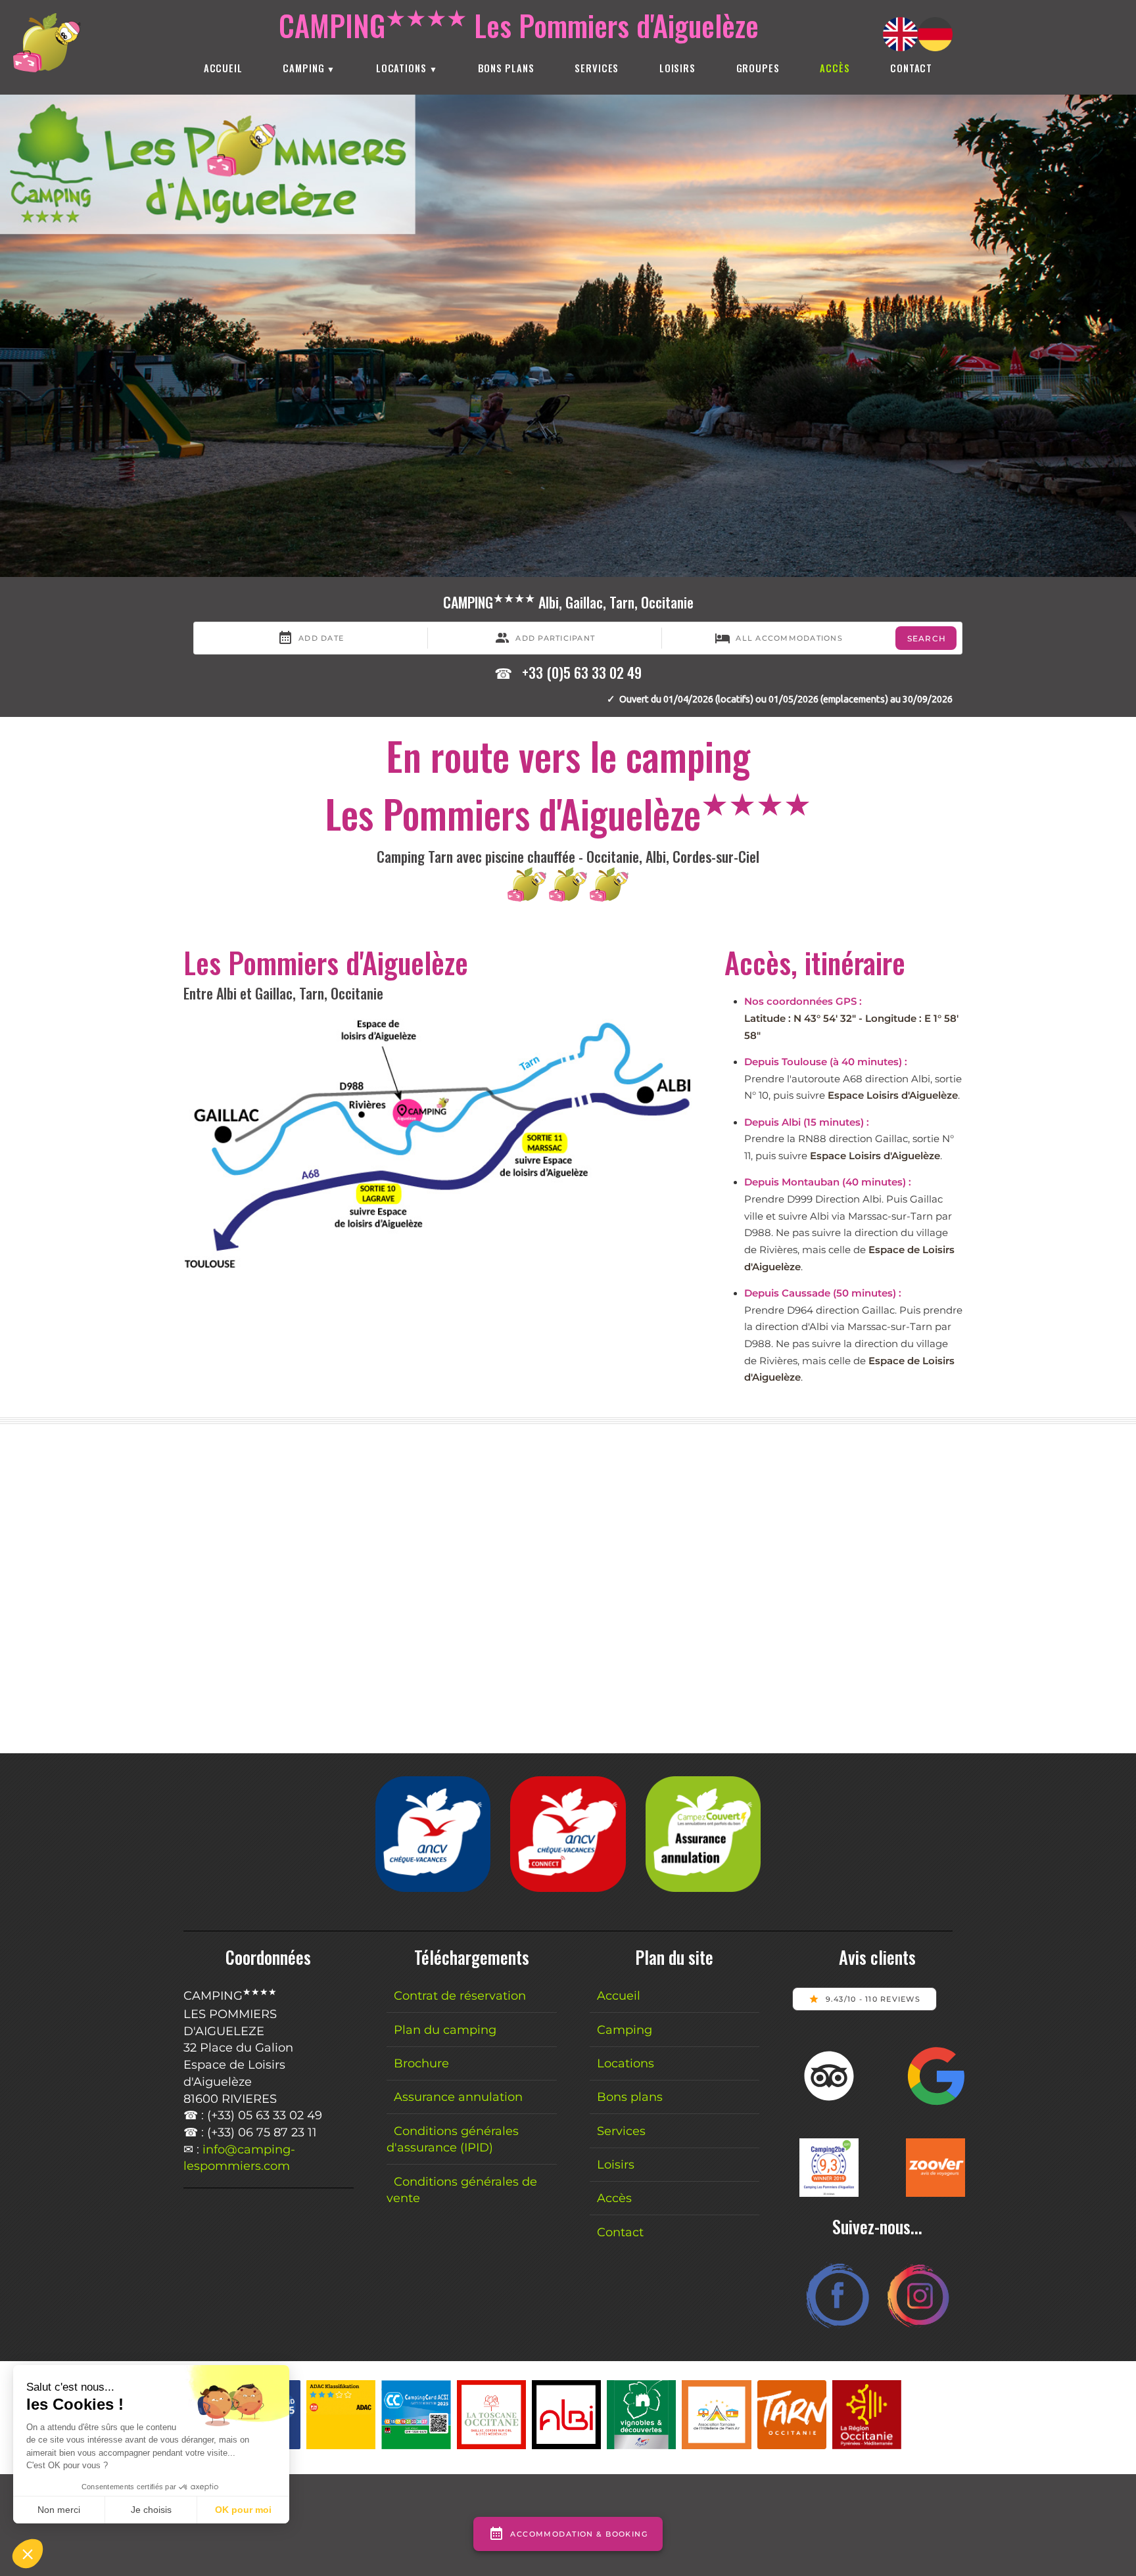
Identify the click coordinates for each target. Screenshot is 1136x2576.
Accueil (223, 68)
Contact (911, 68)
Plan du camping (445, 2030)
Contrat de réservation (460, 1995)
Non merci (59, 2510)
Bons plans (506, 68)
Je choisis (151, 2510)
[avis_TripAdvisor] (829, 2101)
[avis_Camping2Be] (829, 2193)
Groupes (758, 68)
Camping (303, 68)
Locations (401, 68)
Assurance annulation (458, 2097)
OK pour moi (243, 2510)
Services (597, 68)
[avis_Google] (935, 2101)
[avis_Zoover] (935, 2193)
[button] (28, 2554)
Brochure (421, 2063)
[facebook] (838, 2329)
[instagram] (917, 2329)
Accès (614, 2198)
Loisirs (677, 68)
